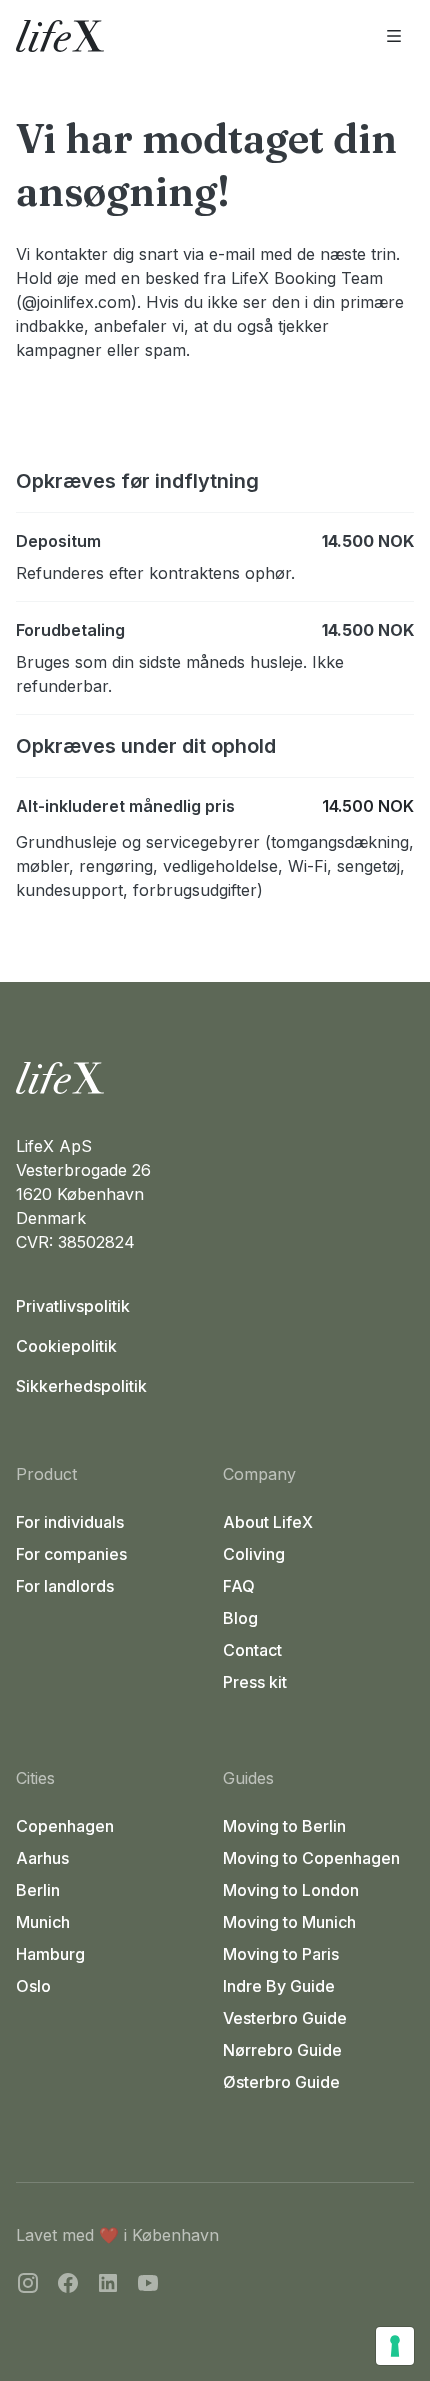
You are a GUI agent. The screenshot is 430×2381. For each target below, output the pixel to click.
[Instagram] (28, 2286)
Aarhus (42, 1858)
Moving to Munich (289, 1922)
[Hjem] (215, 1078)
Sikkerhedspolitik (81, 1386)
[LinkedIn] (108, 2286)
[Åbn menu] (394, 36)
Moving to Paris (281, 1954)
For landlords (65, 1586)
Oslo (33, 1986)
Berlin (38, 1890)
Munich (43, 1922)
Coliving (254, 1554)
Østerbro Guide (281, 2082)
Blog (240, 1618)
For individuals (70, 1522)
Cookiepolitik (66, 1346)
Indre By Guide (279, 1986)
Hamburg (50, 1954)
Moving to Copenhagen (311, 1858)
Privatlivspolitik (73, 1306)
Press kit (255, 1682)
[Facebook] (68, 2286)
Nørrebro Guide (282, 2050)
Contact (252, 1650)
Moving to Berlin (284, 1826)
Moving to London (291, 1890)
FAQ (239, 1586)
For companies (71, 1554)
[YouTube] (148, 2286)
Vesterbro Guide (285, 2018)
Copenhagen (65, 1826)
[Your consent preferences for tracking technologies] (395, 2346)
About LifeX (268, 1522)
